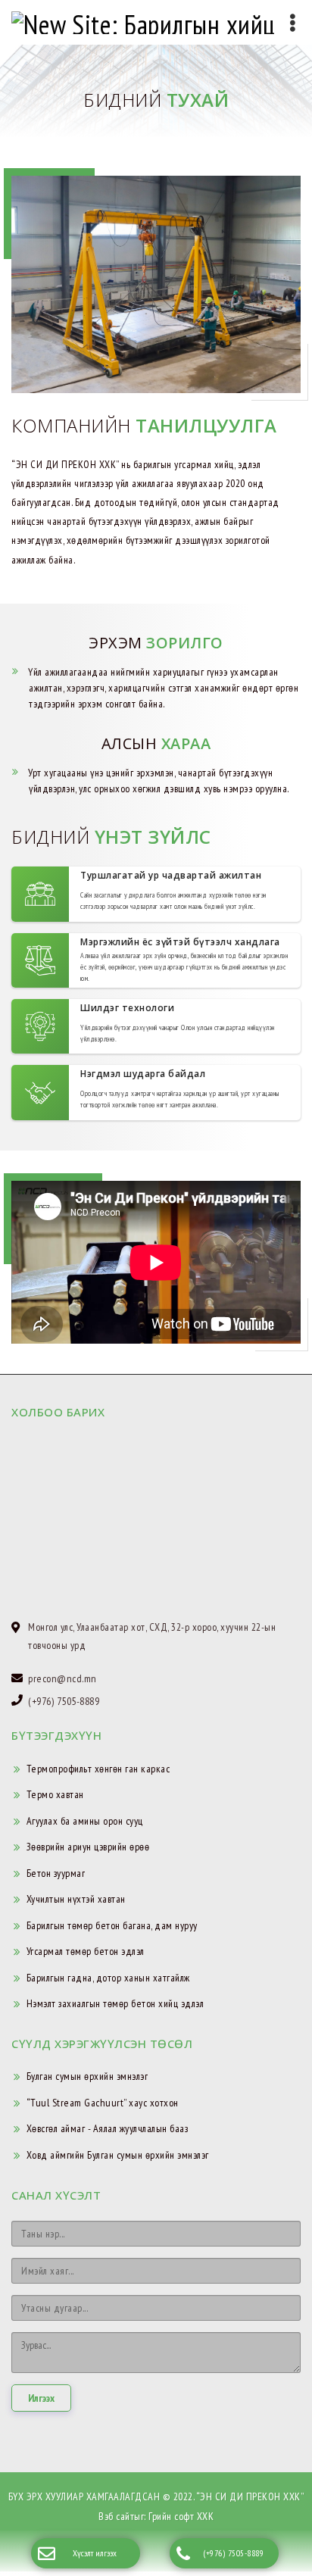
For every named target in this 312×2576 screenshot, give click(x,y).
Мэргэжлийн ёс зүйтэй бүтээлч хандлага (180, 942)
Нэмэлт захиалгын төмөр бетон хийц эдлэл (115, 2004)
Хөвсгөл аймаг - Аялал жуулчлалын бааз (108, 2129)
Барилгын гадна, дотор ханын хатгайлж (108, 1978)
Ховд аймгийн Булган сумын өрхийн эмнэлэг (118, 2156)
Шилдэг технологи (127, 1009)
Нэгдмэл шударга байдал (143, 1074)
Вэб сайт (116, 2516)
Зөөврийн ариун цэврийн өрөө (88, 1847)
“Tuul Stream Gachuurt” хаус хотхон (103, 2103)
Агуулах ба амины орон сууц (85, 1822)
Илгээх (41, 2399)
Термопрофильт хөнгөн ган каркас (98, 1769)
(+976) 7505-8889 (233, 2553)
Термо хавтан (55, 1795)
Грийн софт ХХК (181, 2516)
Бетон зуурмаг (56, 1874)
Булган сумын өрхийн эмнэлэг (87, 2077)
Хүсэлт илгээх (95, 2553)
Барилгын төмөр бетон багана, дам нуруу (112, 1926)
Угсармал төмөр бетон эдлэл (86, 1952)
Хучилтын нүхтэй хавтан (76, 1900)
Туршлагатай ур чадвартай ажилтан (171, 876)
